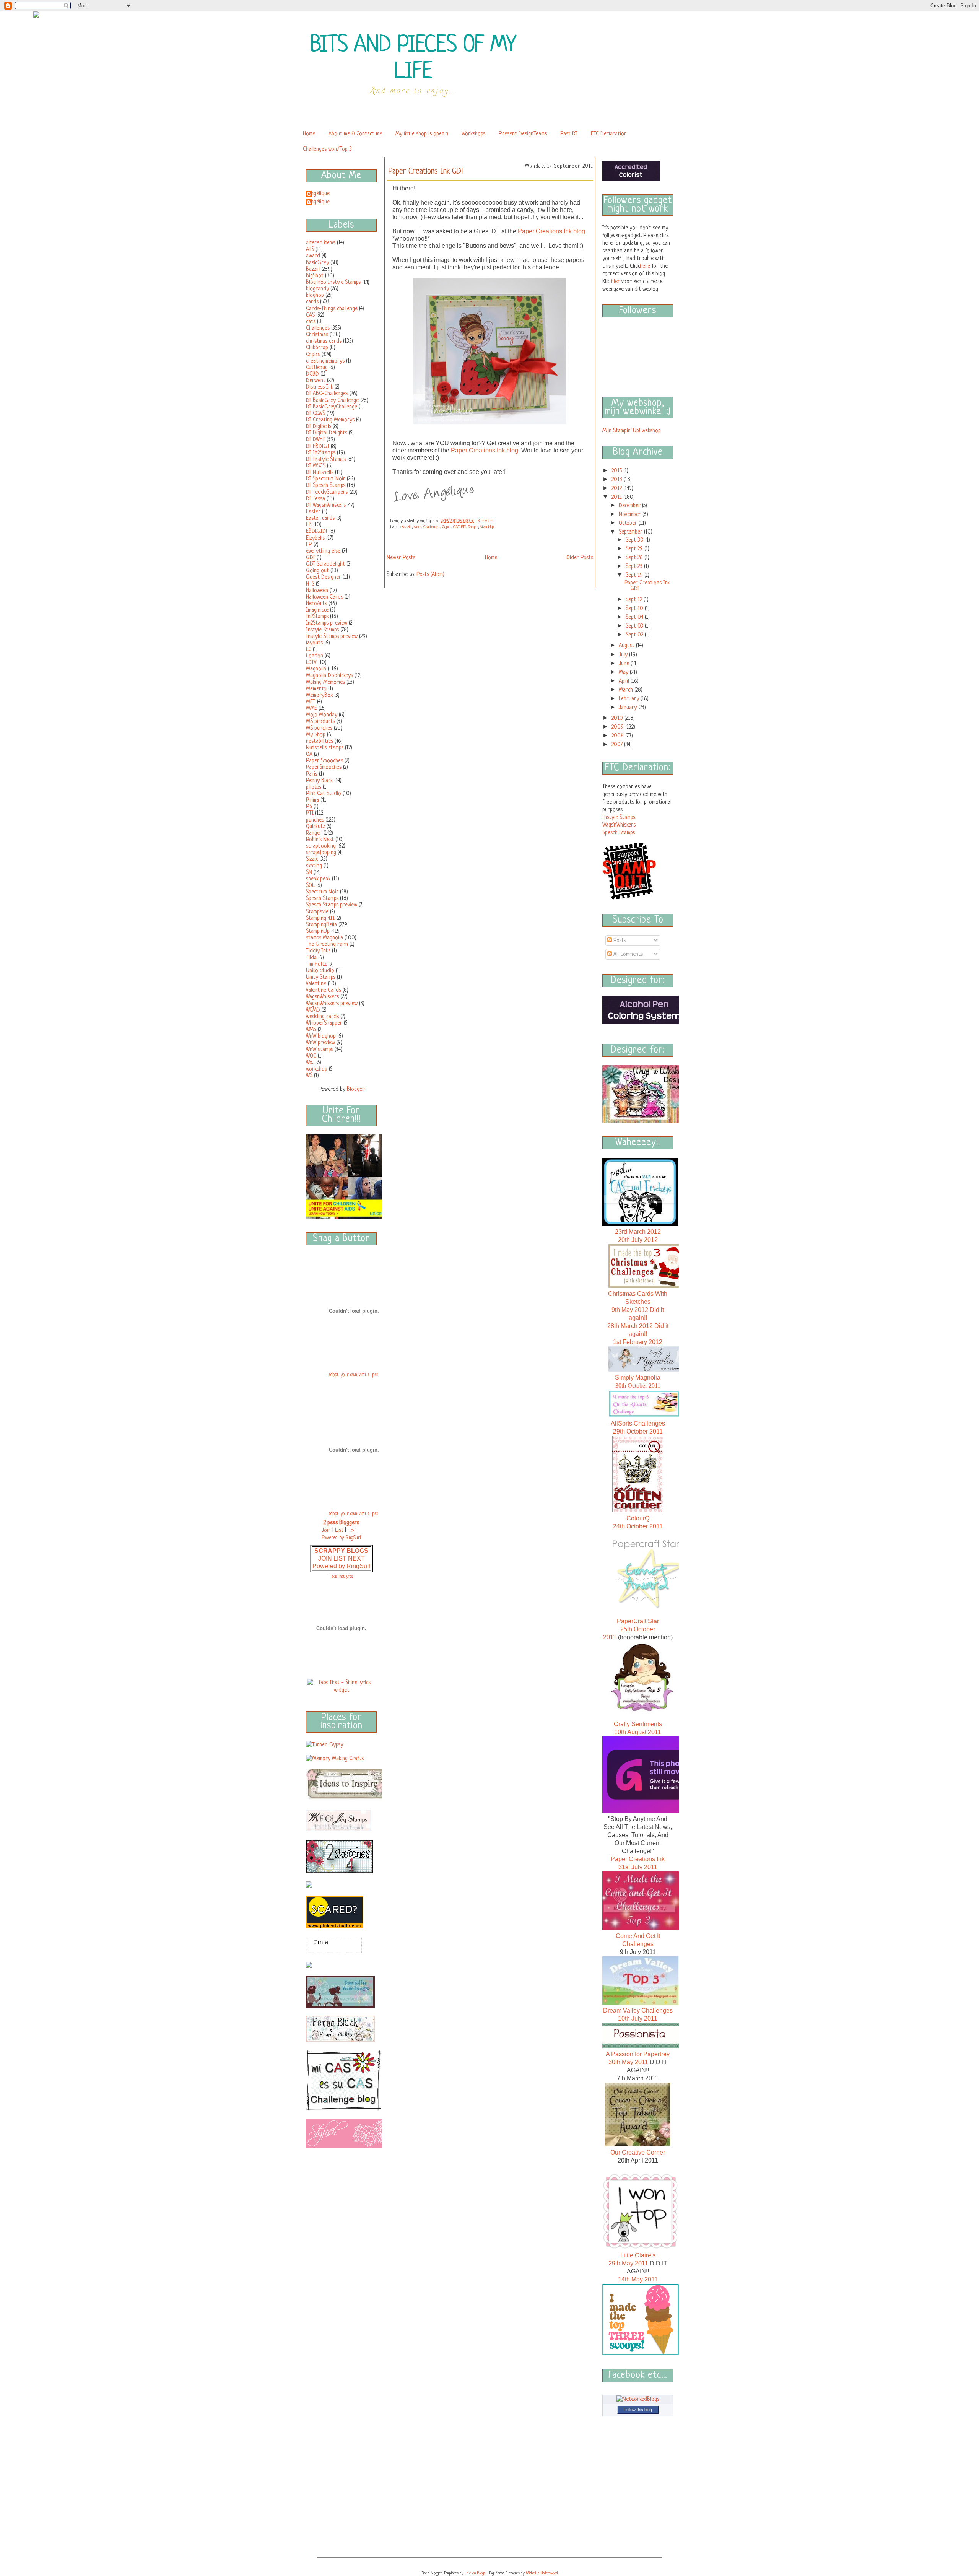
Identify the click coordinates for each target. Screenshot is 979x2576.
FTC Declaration (609, 134)
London (315, 656)
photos (314, 787)
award (313, 256)
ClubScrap (317, 348)
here (645, 266)
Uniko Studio (320, 971)
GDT (311, 558)
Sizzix (312, 859)
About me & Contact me (355, 134)
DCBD (312, 374)
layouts (314, 643)
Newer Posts (401, 558)
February (630, 699)
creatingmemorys (325, 361)
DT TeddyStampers (327, 492)
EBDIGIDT (317, 531)
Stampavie (317, 912)
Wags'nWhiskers (619, 825)
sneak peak (318, 879)
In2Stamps (317, 617)
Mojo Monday (322, 715)
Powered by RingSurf (342, 1566)
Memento (316, 689)
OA (309, 754)
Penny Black (319, 781)
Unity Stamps (321, 977)
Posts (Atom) (430, 574)
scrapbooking (321, 846)
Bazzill (313, 269)
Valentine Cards (324, 990)
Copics (313, 355)
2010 (618, 718)
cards (312, 302)
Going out (317, 571)
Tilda (311, 958)
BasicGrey (317, 263)
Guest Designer (324, 577)
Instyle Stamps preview (332, 636)
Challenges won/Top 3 (327, 149)
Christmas (317, 335)
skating (314, 866)
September (631, 532)
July (624, 655)
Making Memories (325, 682)
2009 (618, 727)
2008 (618, 736)
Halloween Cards (324, 597)
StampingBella (321, 925)
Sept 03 (635, 626)
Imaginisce (317, 610)
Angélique (319, 194)
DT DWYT (315, 439)
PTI (310, 813)
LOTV (311, 662)
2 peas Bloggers (341, 1523)
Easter (313, 512)
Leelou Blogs (475, 2573)
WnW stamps (320, 1050)
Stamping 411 (320, 918)
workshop (317, 1069)
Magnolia (316, 669)
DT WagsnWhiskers (326, 505)
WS (309, 1076)
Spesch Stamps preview (332, 905)
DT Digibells (319, 426)
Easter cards (320, 518)
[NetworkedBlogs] (638, 2399)
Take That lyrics (342, 1577)
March (627, 690)
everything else (323, 551)
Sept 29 (635, 549)
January (629, 708)
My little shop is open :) (422, 134)
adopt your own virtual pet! (354, 1375)
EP (309, 545)
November (631, 514)
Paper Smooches (324, 761)
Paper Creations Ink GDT (426, 172)
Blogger (355, 1089)
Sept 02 (635, 635)
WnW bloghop (321, 1036)
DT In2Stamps (321, 453)
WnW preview (320, 1043)
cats (311, 322)
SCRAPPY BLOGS (341, 1551)
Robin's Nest (320, 840)
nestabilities (320, 741)
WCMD (313, 1010)
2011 (617, 497)
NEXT (356, 1558)
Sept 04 (635, 617)
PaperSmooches (324, 767)
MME (311, 708)
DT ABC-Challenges (327, 394)
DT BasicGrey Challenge (332, 400)
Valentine (316, 984)
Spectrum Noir (322, 892)
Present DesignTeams (523, 134)
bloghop (315, 295)
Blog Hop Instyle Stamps (333, 282)
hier (616, 282)
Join (326, 1530)
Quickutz (315, 827)
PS (309, 807)
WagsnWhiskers (322, 997)
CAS (310, 315)
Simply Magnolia (638, 1378)
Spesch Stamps (322, 898)
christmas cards (324, 341)
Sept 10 (635, 609)
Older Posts (580, 558)
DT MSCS (316, 466)
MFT (311, 702)
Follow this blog (638, 2410)
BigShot (315, 276)
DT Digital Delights (327, 433)
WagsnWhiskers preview (332, 1004)
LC (309, 649)
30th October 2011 (638, 1386)
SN (309, 872)
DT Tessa (315, 499)
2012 (617, 488)
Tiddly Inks (318, 951)
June (625, 664)
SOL (310, 885)
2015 (617, 471)
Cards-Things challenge (332, 309)
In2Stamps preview (327, 623)
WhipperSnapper (324, 1023)
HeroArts (316, 604)
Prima (312, 800)
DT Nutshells (320, 472)
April (625, 681)
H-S (310, 584)
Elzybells (315, 538)
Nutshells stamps (325, 748)
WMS (311, 1030)
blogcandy (317, 289)
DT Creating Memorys (330, 420)
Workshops (473, 134)
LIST (341, 1558)
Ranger (314, 833)
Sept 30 (635, 540)
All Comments (627, 954)
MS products (320, 721)
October (629, 523)
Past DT (569, 134)
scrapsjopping (321, 853)
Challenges (318, 328)
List (339, 1530)
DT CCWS (315, 413)
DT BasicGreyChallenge (332, 407)
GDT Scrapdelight (325, 564)
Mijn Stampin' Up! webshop (632, 431)
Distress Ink (320, 387)
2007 (618, 745)
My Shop (316, 735)
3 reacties (486, 521)
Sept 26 (635, 558)
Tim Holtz (316, 964)
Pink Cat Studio (324, 794)
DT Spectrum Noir (326, 479)
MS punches (319, 728)
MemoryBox (319, 695)
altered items (321, 243)
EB (309, 525)
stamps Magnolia (324, 938)
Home (309, 134)
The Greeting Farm (327, 944)
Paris (312, 774)
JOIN (326, 1558)
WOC (311, 1056)
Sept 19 (635, 575)
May (624, 672)
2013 (618, 480)
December (630, 506)
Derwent (316, 381)
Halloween (317, 591)
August (627, 646)
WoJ (310, 1063)
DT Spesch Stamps (326, 485)
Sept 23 (635, 566)
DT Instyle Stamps (326, 459)
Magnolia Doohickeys (329, 675)
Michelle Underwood (542, 2573)
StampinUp (318, 931)
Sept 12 (635, 600)
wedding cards (322, 1017)
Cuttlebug (317, 368)
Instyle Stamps (322, 630)
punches (315, 820)
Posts (619, 941)
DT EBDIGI (318, 446)
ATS (310, 249)
